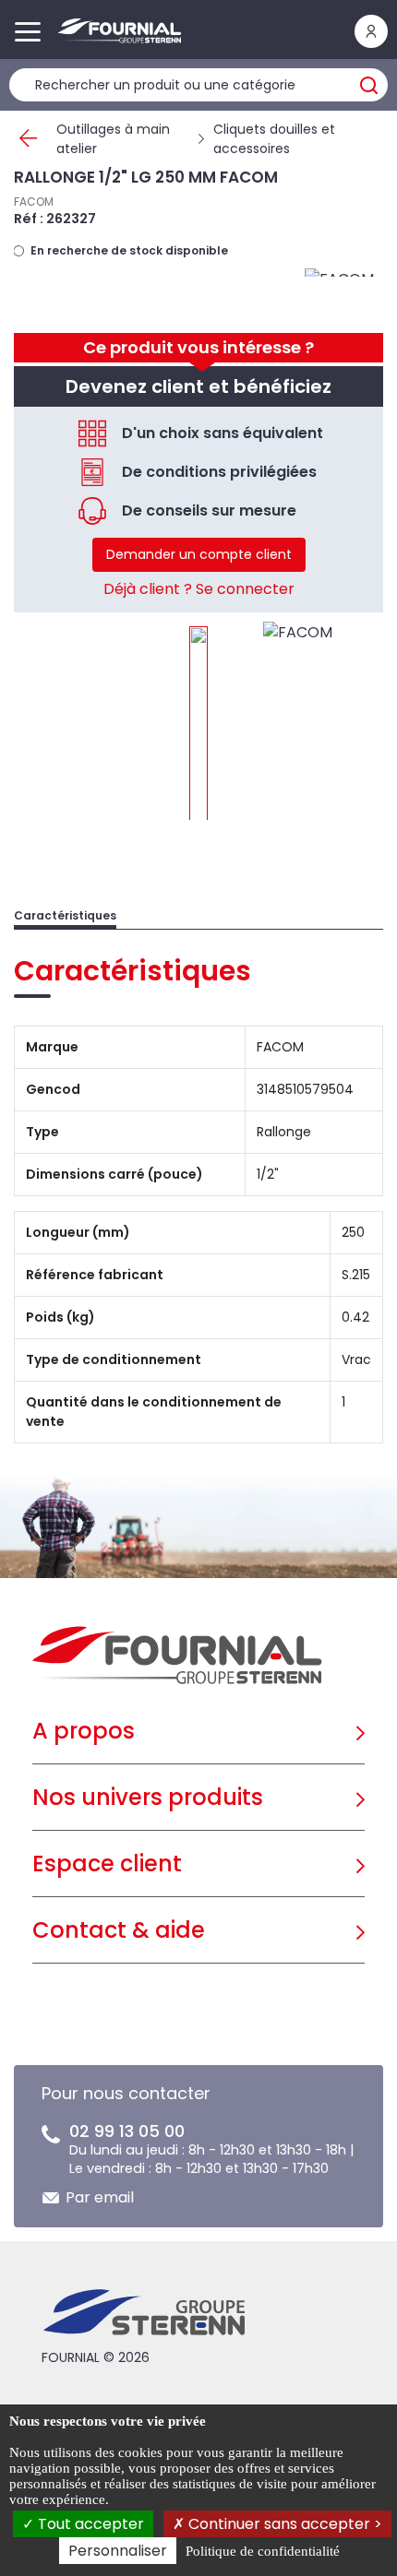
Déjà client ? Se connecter (199, 589)
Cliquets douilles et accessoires (274, 139)
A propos (84, 1731)
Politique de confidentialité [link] (263, 2551)
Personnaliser (118, 2551)
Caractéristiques (65, 915)
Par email (100, 2197)
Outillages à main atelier (113, 139)
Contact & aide (119, 1930)
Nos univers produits (148, 1797)
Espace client (107, 1864)
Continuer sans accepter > (283, 2524)
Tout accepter (89, 2524)
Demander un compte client (199, 554)
